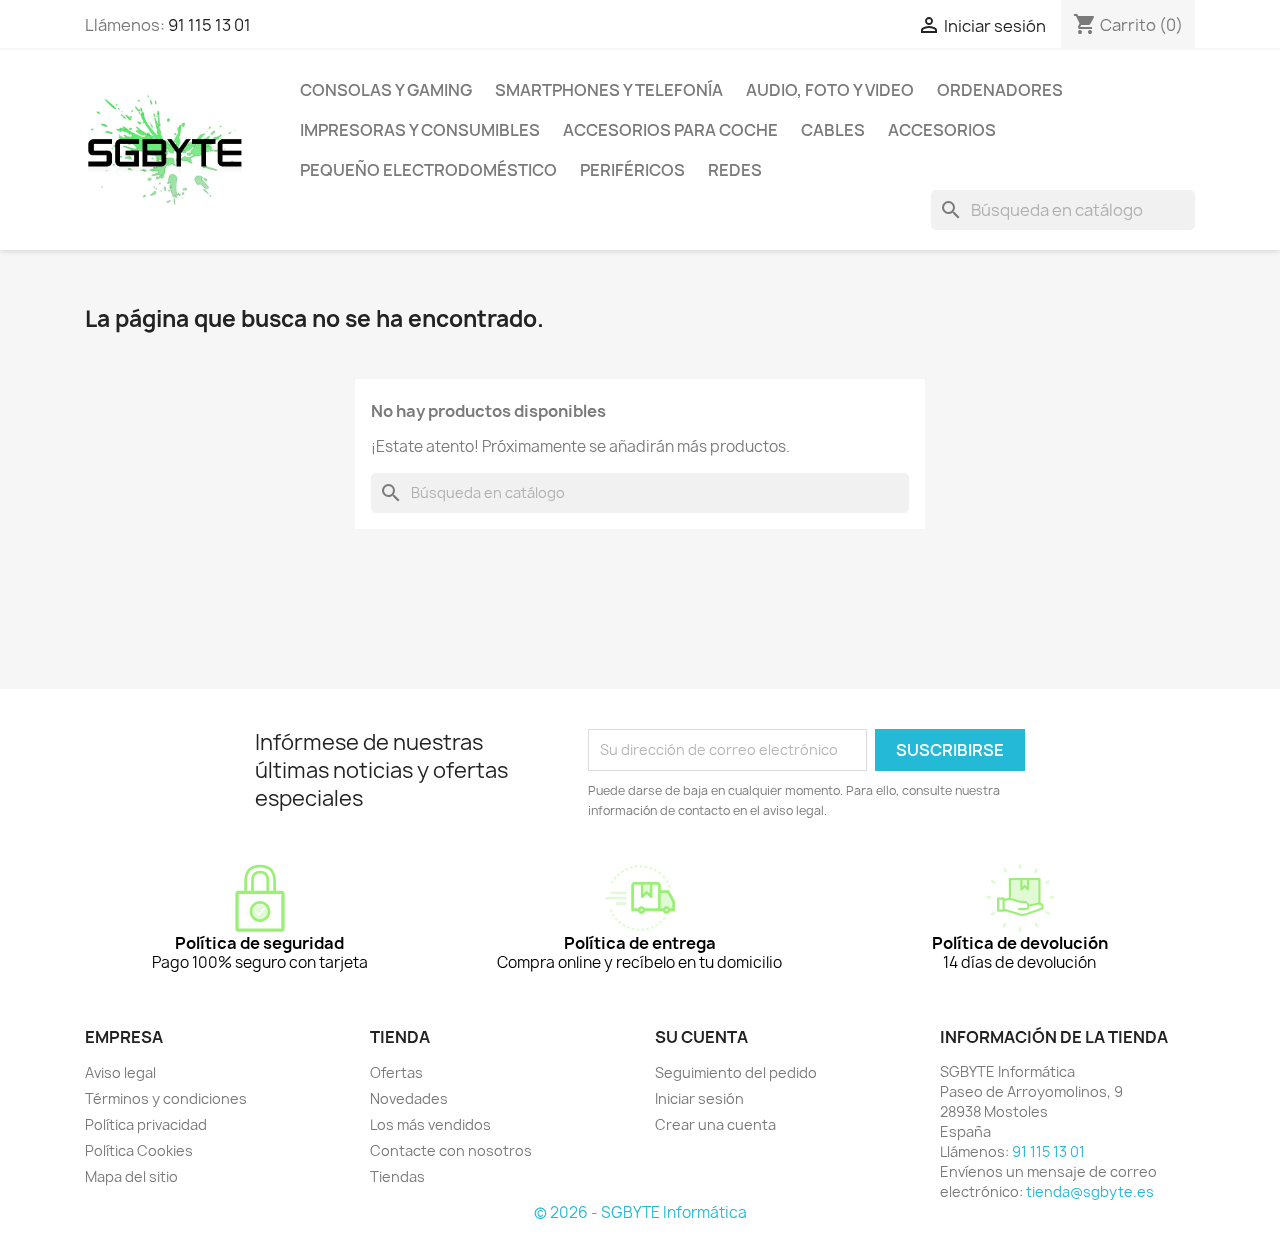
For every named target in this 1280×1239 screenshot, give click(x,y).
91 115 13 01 (209, 25)
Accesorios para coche (670, 130)
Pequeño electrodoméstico (428, 170)
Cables (833, 130)
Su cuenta (701, 1037)
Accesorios (942, 130)
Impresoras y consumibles (420, 130)
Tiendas (397, 1176)
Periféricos (632, 170)
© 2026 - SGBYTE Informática (640, 1212)
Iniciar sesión (699, 1098)
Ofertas (396, 1072)
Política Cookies (139, 1150)
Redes (735, 170)
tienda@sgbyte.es (1090, 1191)
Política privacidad (146, 1124)
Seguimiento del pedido (736, 1072)
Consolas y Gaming (386, 90)
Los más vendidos (430, 1124)
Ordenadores (1000, 90)
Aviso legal (120, 1072)
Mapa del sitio (131, 1176)
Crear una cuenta (715, 1124)
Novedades (409, 1098)
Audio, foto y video (830, 90)
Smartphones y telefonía (609, 90)
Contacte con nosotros (451, 1150)
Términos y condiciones (166, 1098)
